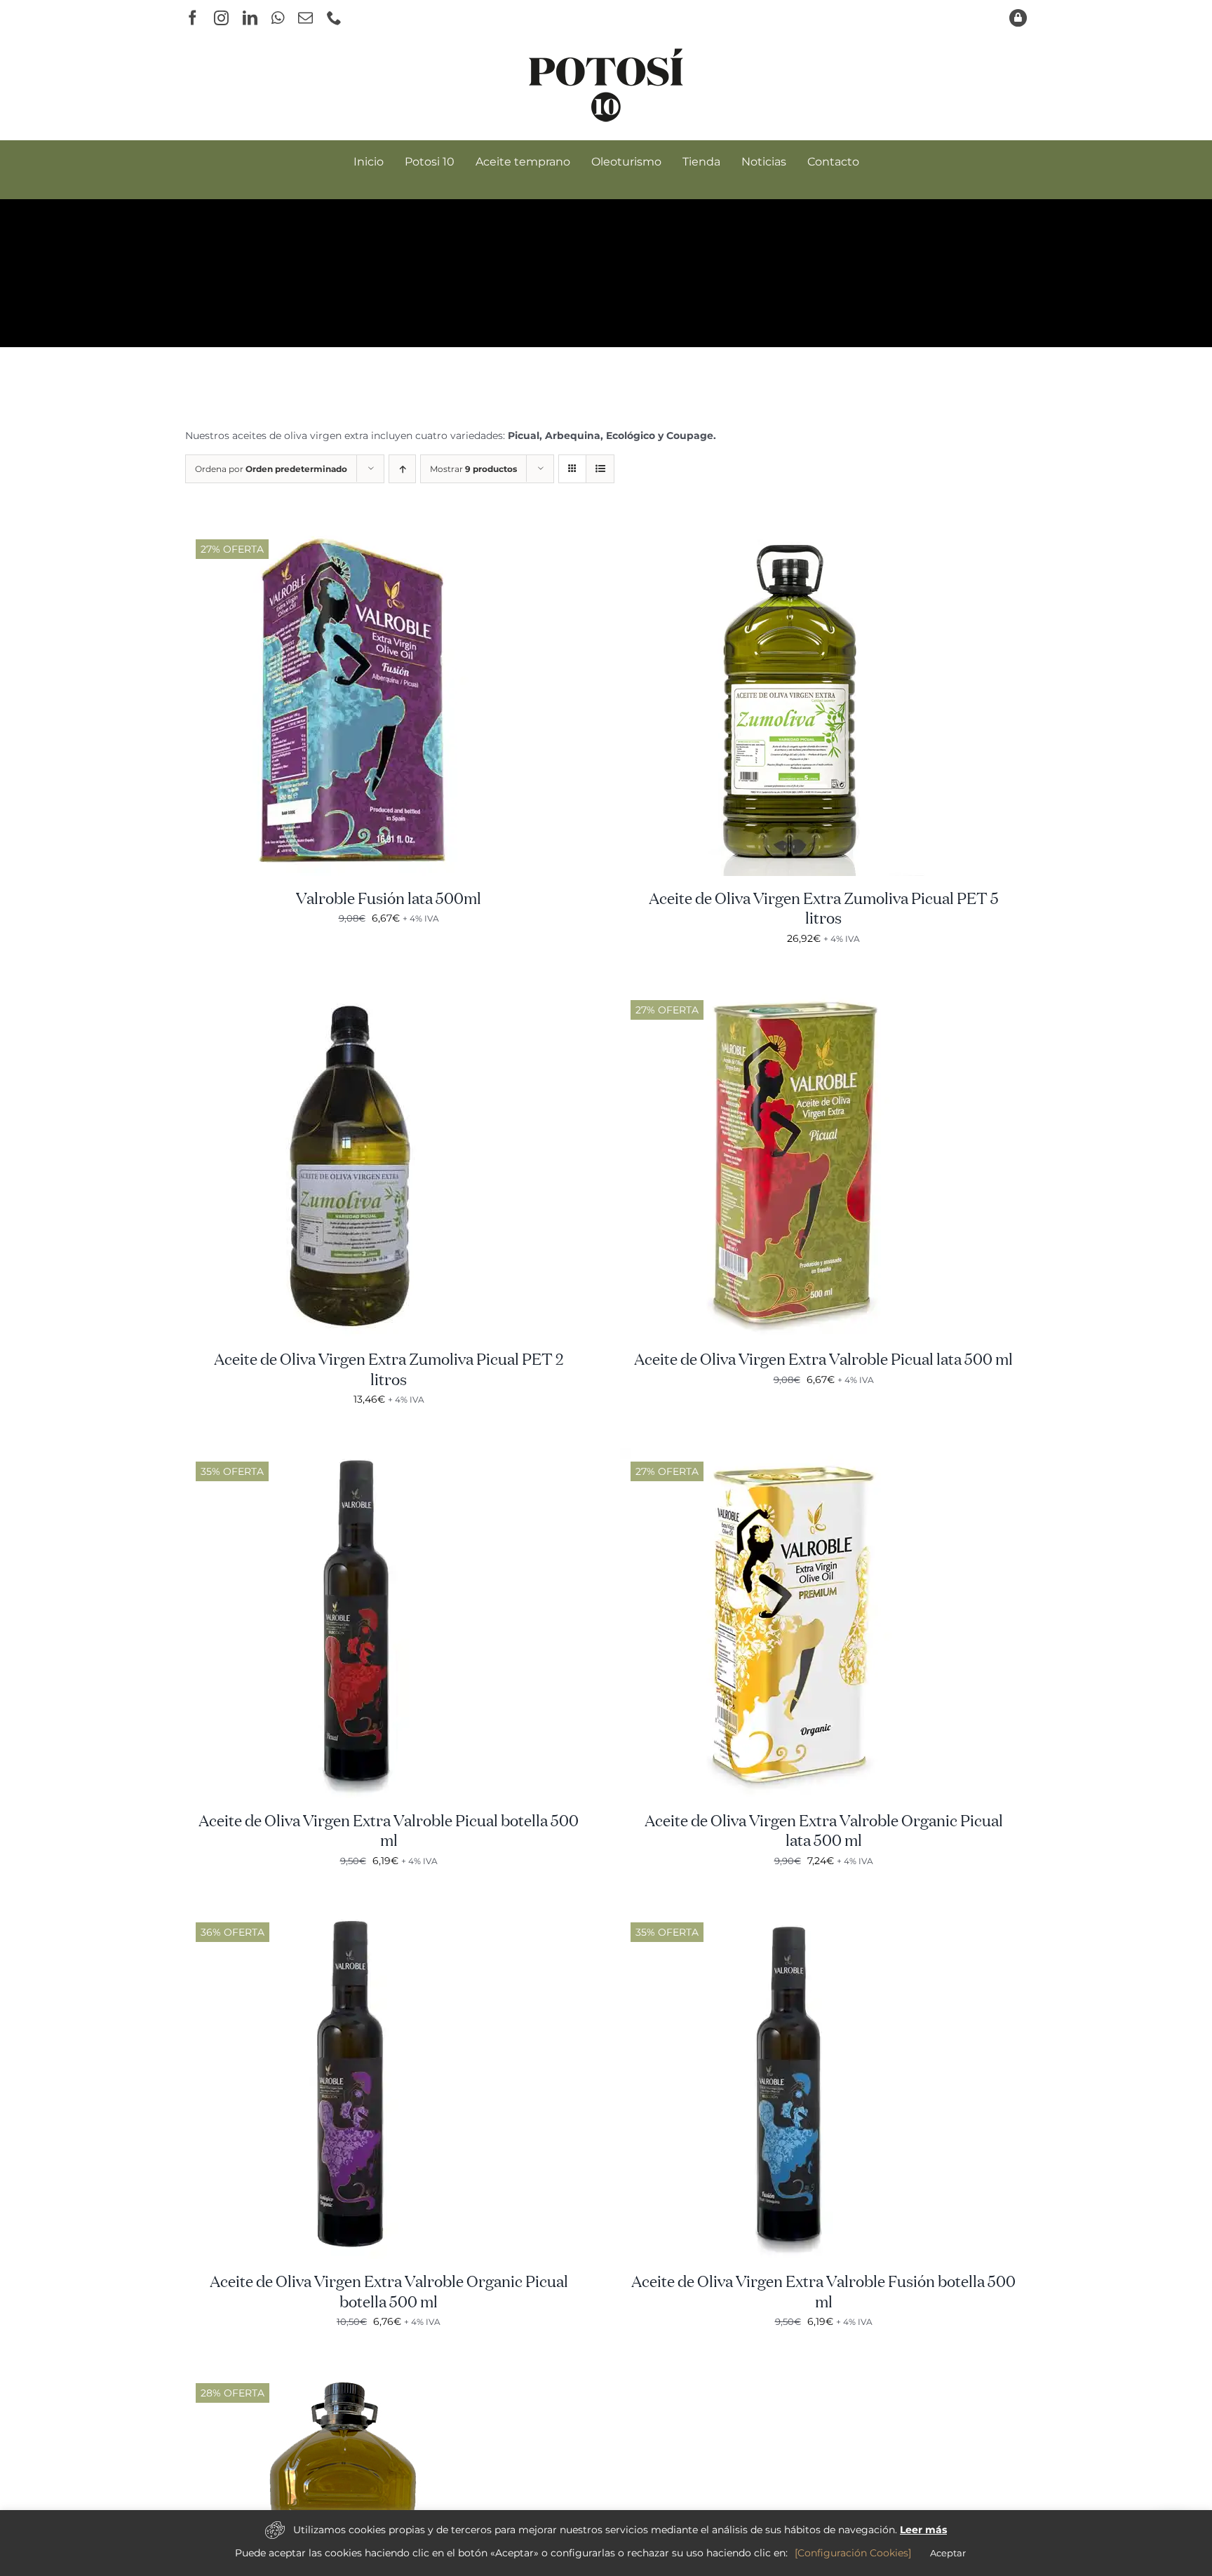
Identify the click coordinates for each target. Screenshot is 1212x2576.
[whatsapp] (278, 18)
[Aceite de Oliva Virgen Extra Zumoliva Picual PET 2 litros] (361, 994)
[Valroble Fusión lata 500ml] (361, 534)
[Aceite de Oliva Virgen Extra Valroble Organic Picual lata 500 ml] (795, 1456)
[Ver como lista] (600, 469)
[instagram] (221, 18)
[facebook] (193, 18)
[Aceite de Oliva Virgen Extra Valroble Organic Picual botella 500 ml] (361, 1917)
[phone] (334, 18)
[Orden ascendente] (402, 469)
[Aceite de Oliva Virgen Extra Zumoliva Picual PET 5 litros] (795, 534)
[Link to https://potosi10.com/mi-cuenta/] (1018, 18)
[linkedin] (250, 18)
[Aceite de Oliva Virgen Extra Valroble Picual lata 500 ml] (795, 994)
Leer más (923, 2530)
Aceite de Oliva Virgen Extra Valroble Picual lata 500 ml (823, 1361)
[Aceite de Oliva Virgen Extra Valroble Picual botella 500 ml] (361, 1456)
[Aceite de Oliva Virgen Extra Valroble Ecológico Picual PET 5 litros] (361, 2378)
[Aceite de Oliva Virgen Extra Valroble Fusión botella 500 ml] (795, 1917)
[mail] (305, 18)
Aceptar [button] (948, 2553)
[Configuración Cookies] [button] (853, 2553)
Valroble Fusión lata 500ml (389, 900)
